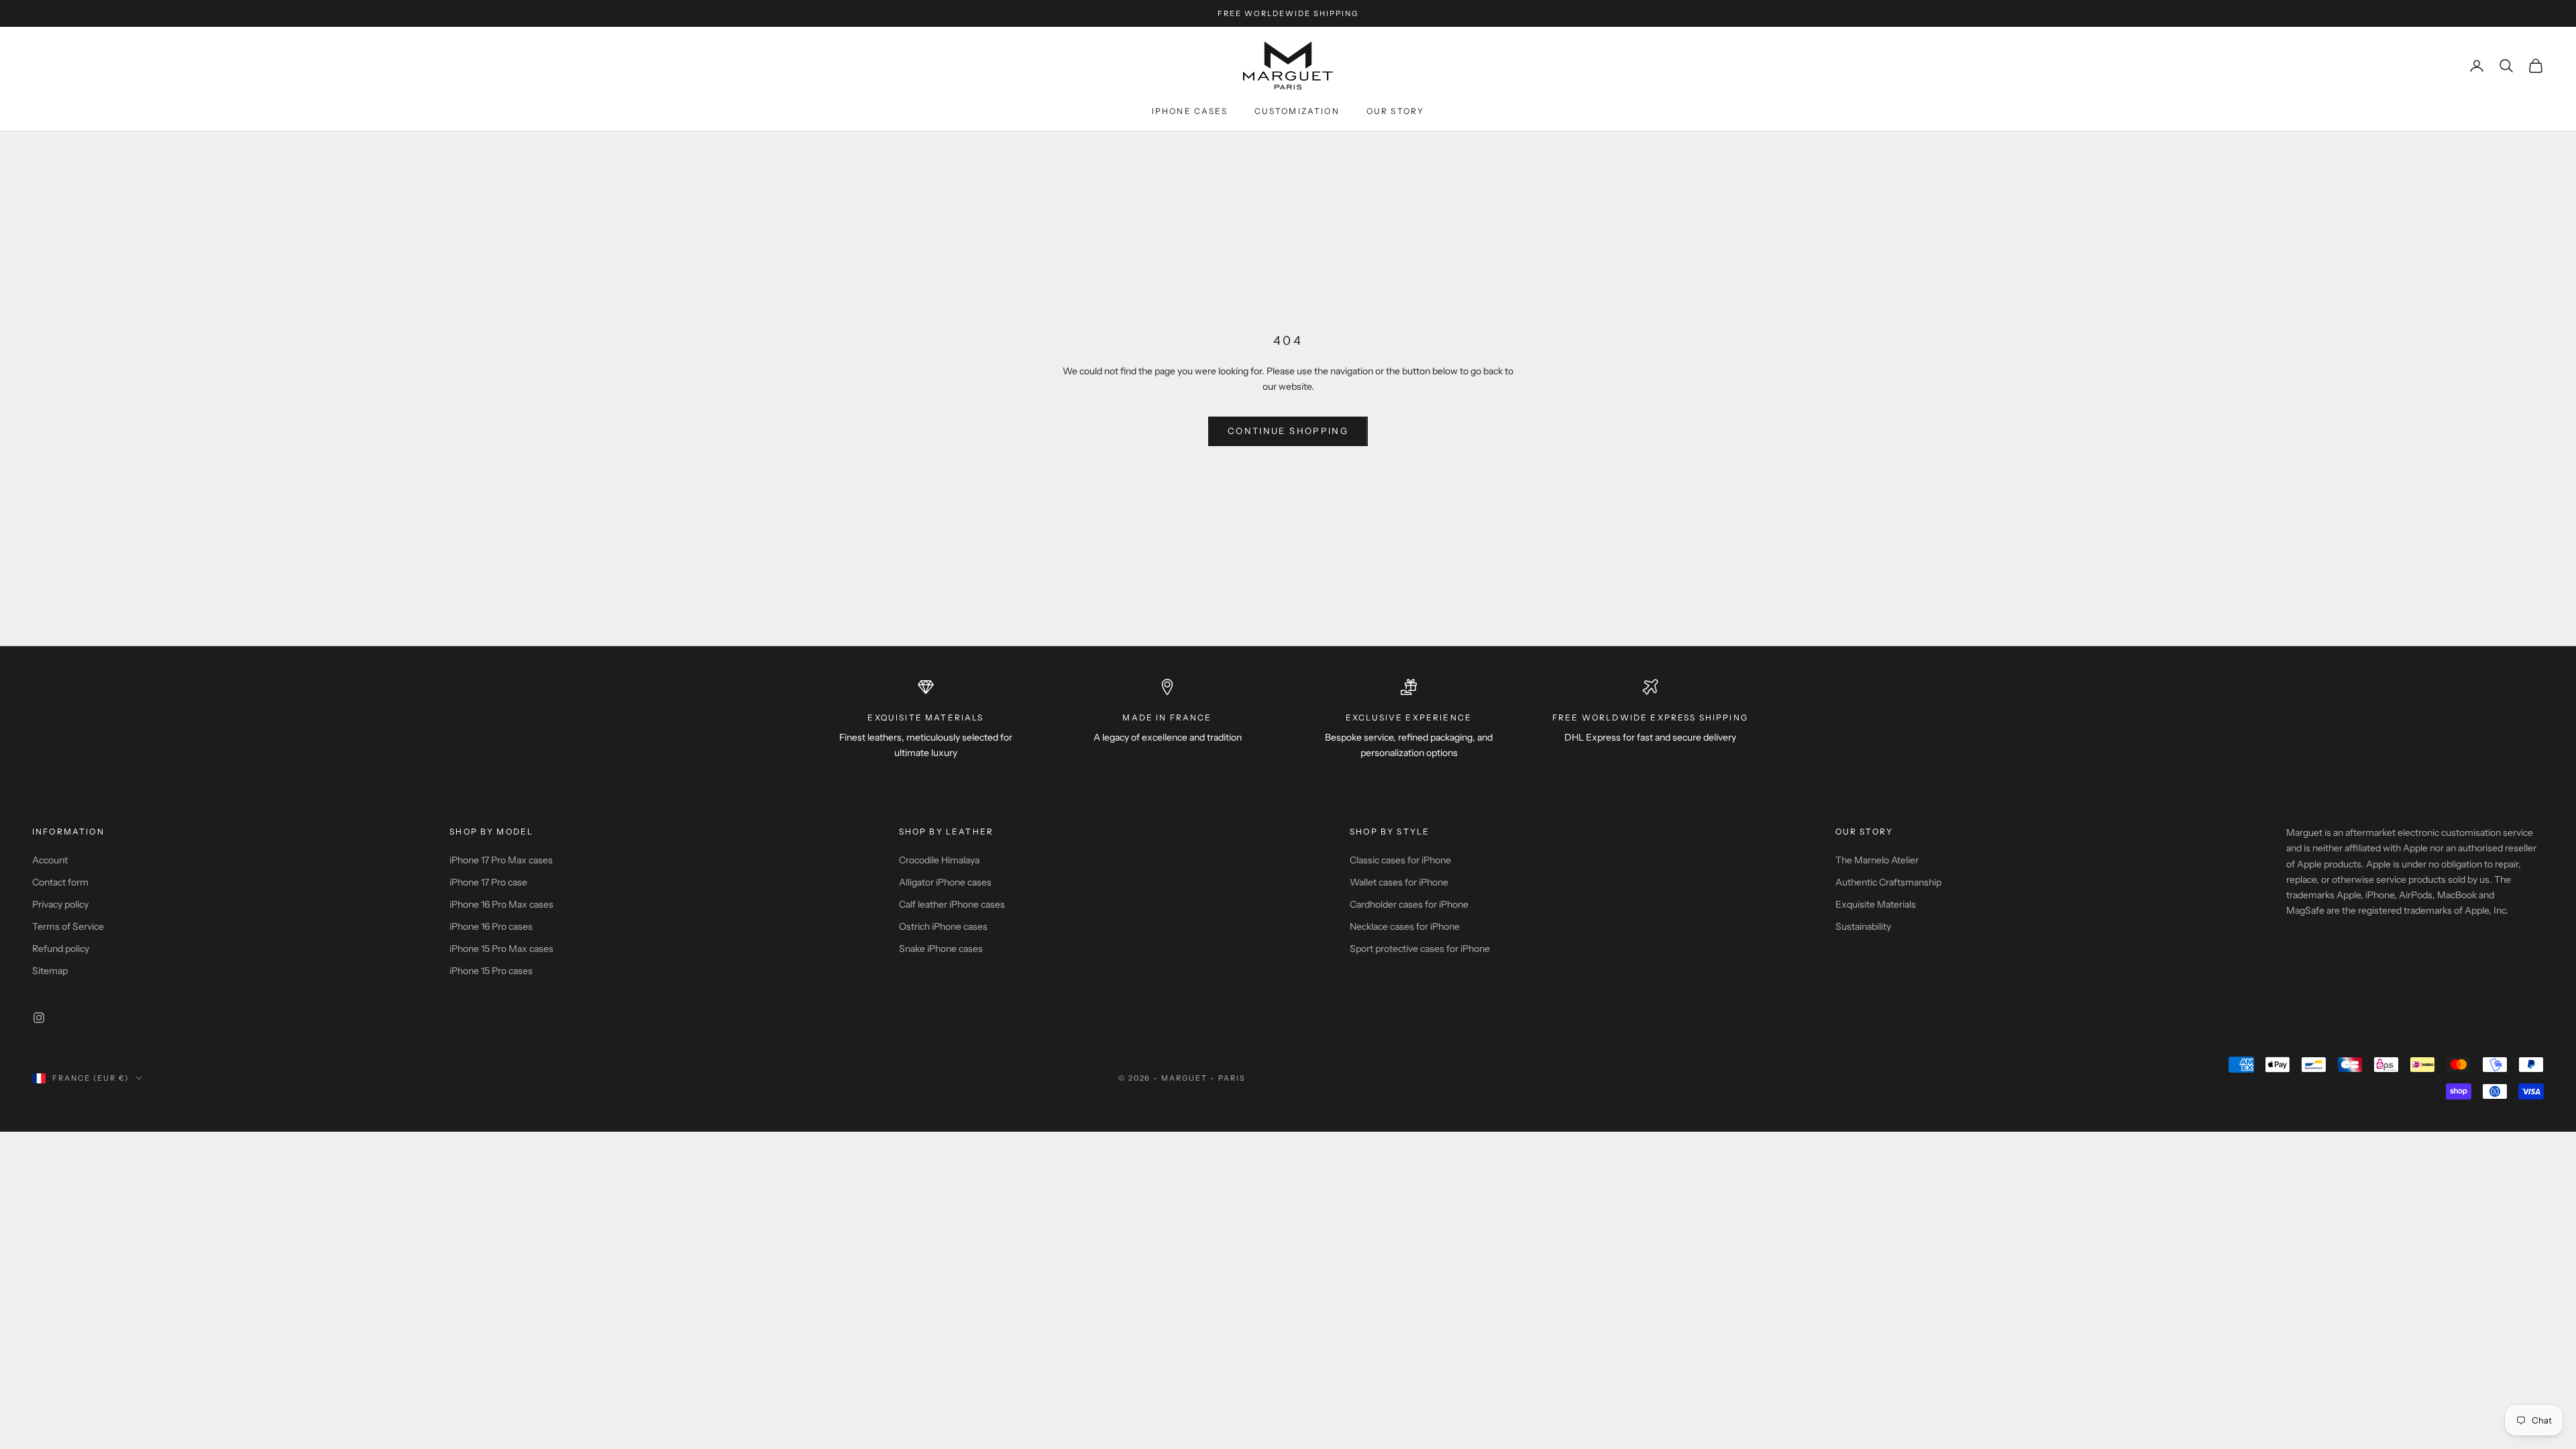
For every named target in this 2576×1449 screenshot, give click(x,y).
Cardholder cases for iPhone (1409, 904)
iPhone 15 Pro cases (491, 971)
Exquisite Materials (1876, 904)
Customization (1297, 111)
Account (50, 860)
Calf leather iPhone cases (952, 904)
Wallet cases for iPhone (1399, 882)
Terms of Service (68, 926)
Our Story (1395, 111)
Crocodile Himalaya (939, 860)
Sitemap (50, 971)
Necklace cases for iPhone (1405, 926)
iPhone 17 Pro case (488, 882)
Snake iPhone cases (941, 949)
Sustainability (1863, 926)
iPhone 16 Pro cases (491, 926)
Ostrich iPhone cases (943, 926)
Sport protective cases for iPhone (1420, 949)
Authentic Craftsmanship (1888, 882)
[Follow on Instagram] (39, 1018)
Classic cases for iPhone (1400, 860)
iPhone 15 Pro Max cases (501, 949)
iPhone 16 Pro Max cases (501, 904)
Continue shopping (1288, 431)
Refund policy (61, 949)
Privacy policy (60, 904)
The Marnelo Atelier (1877, 860)
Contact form (60, 882)
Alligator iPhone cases (945, 882)
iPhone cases (1190, 111)
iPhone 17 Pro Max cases (501, 860)
